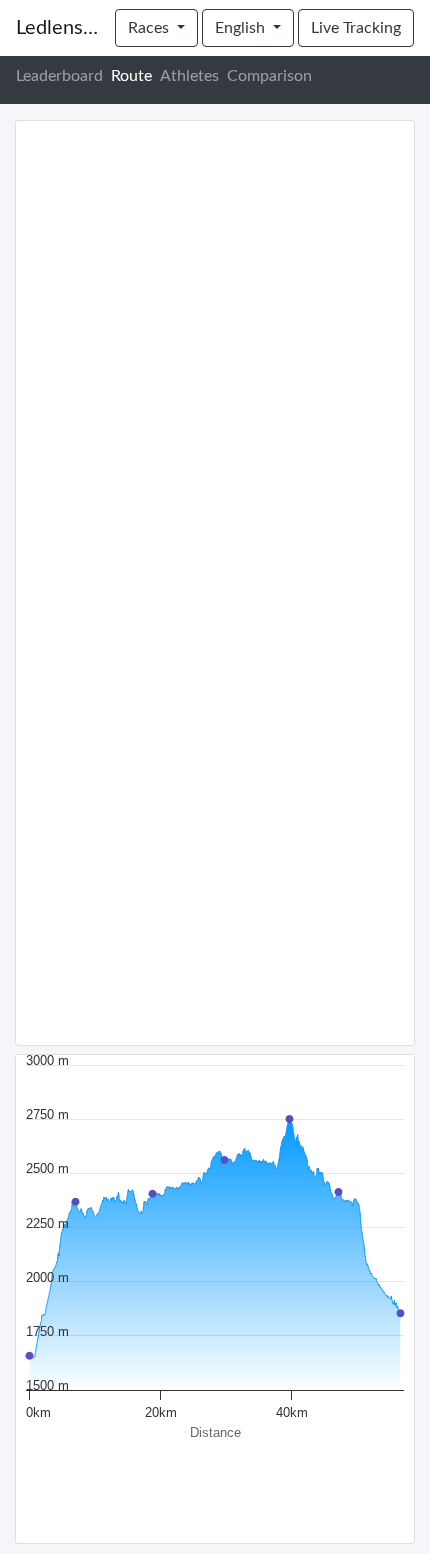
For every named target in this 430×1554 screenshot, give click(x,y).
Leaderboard (59, 76)
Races (150, 28)
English (242, 28)
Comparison (269, 76)
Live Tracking (356, 28)
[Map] (215, 583)
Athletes (189, 76)
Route (131, 76)
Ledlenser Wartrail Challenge (57, 28)
